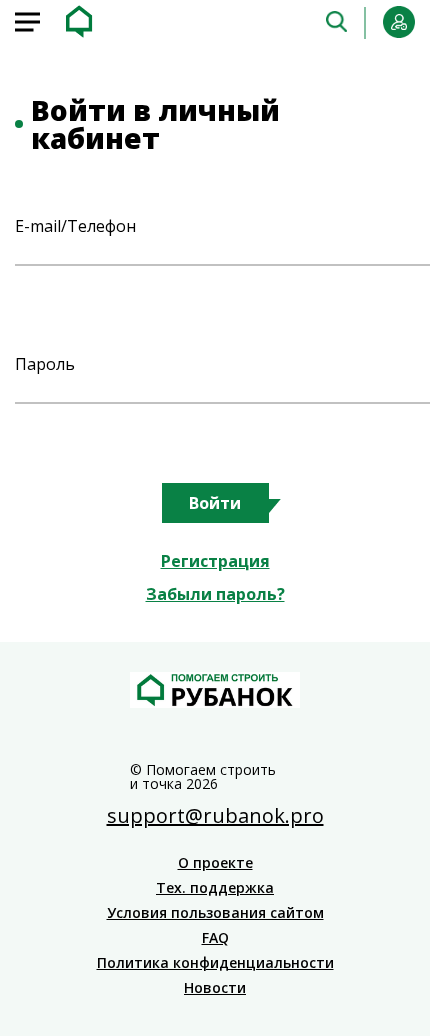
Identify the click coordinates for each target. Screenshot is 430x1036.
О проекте (215, 863)
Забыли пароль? (215, 594)
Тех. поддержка (215, 888)
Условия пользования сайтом (215, 913)
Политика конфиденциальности (215, 963)
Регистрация (215, 561)
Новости (215, 988)
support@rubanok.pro (215, 816)
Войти (215, 503)
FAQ (215, 938)
